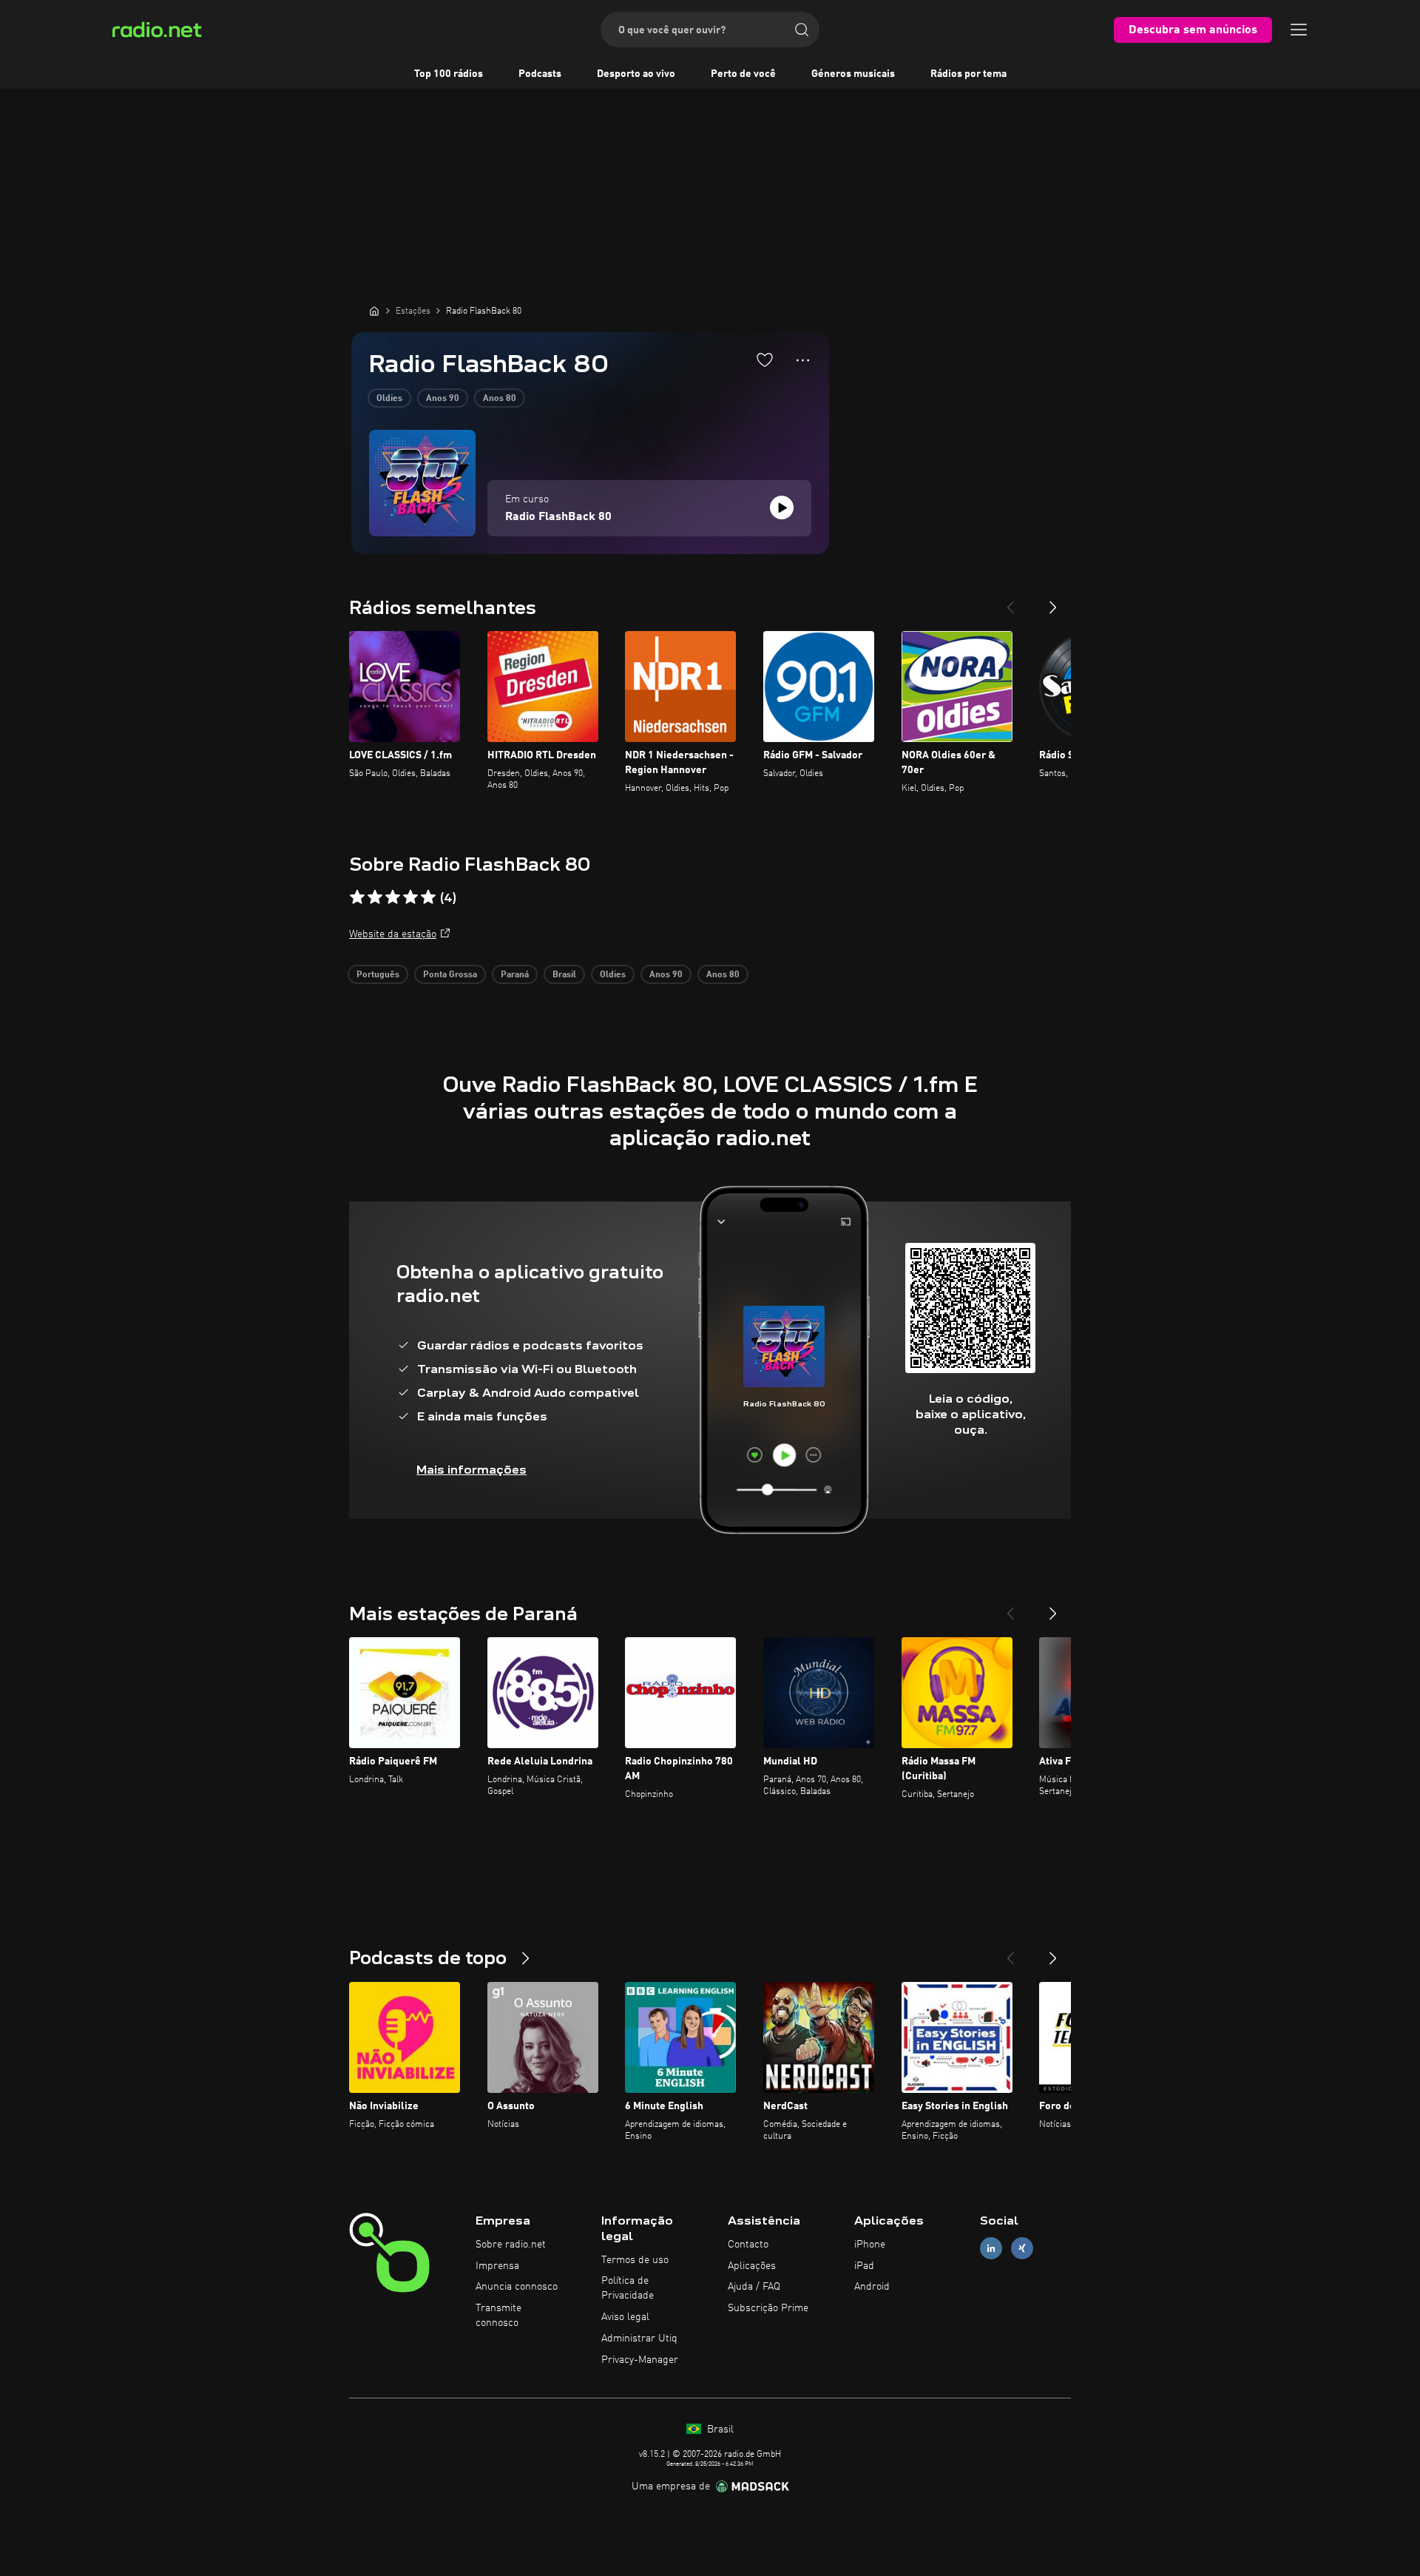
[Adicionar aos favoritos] (765, 360)
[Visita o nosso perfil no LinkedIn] (991, 2248)
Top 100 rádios (449, 74)
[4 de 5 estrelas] (410, 897)
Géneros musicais (853, 74)
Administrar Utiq (639, 2339)
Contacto (748, 2245)
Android (872, 2287)
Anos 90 (443, 399)
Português (378, 975)
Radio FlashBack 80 (558, 517)
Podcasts (540, 74)
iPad (864, 2266)
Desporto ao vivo (636, 74)
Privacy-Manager (640, 2360)
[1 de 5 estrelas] (357, 897)
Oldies (389, 399)
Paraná (515, 975)
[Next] (1053, 601)
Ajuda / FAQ (754, 2287)
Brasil (564, 975)
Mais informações (471, 1470)
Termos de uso (635, 2260)
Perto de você (743, 74)
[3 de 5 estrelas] (393, 897)
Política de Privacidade (628, 2288)
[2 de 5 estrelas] (375, 897)
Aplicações (752, 2266)
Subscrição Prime (768, 2308)
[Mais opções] (803, 360)
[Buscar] (802, 30)
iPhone (870, 2245)
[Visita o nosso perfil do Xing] (1022, 2248)
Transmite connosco (498, 2316)
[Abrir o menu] (1299, 30)
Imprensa (497, 2266)
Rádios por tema (968, 74)
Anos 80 (500, 399)
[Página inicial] (374, 311)
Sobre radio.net (511, 2245)
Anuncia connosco (517, 2287)
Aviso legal (625, 2317)
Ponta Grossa (450, 975)
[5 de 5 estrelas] (428, 897)
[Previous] (1010, 601)
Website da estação (393, 934)
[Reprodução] (782, 508)
